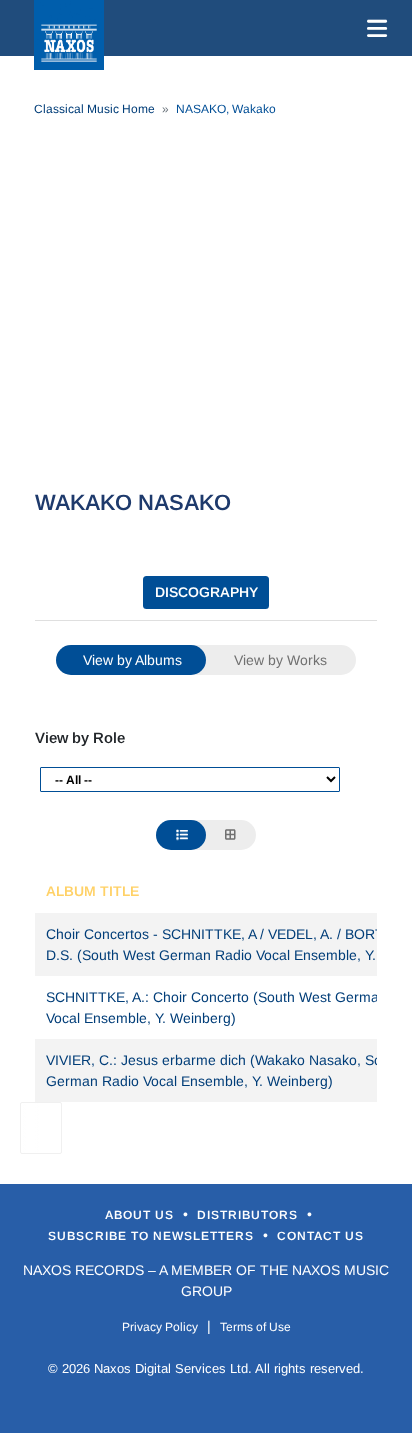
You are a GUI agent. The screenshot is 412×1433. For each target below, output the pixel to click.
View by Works (280, 660)
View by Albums (132, 660)
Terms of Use (255, 1327)
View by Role (80, 737)
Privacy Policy (160, 1327)
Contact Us (320, 1236)
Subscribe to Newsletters (153, 1236)
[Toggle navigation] (373, 28)
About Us (141, 1215)
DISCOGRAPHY (206, 592)
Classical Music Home (94, 109)
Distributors (249, 1215)
